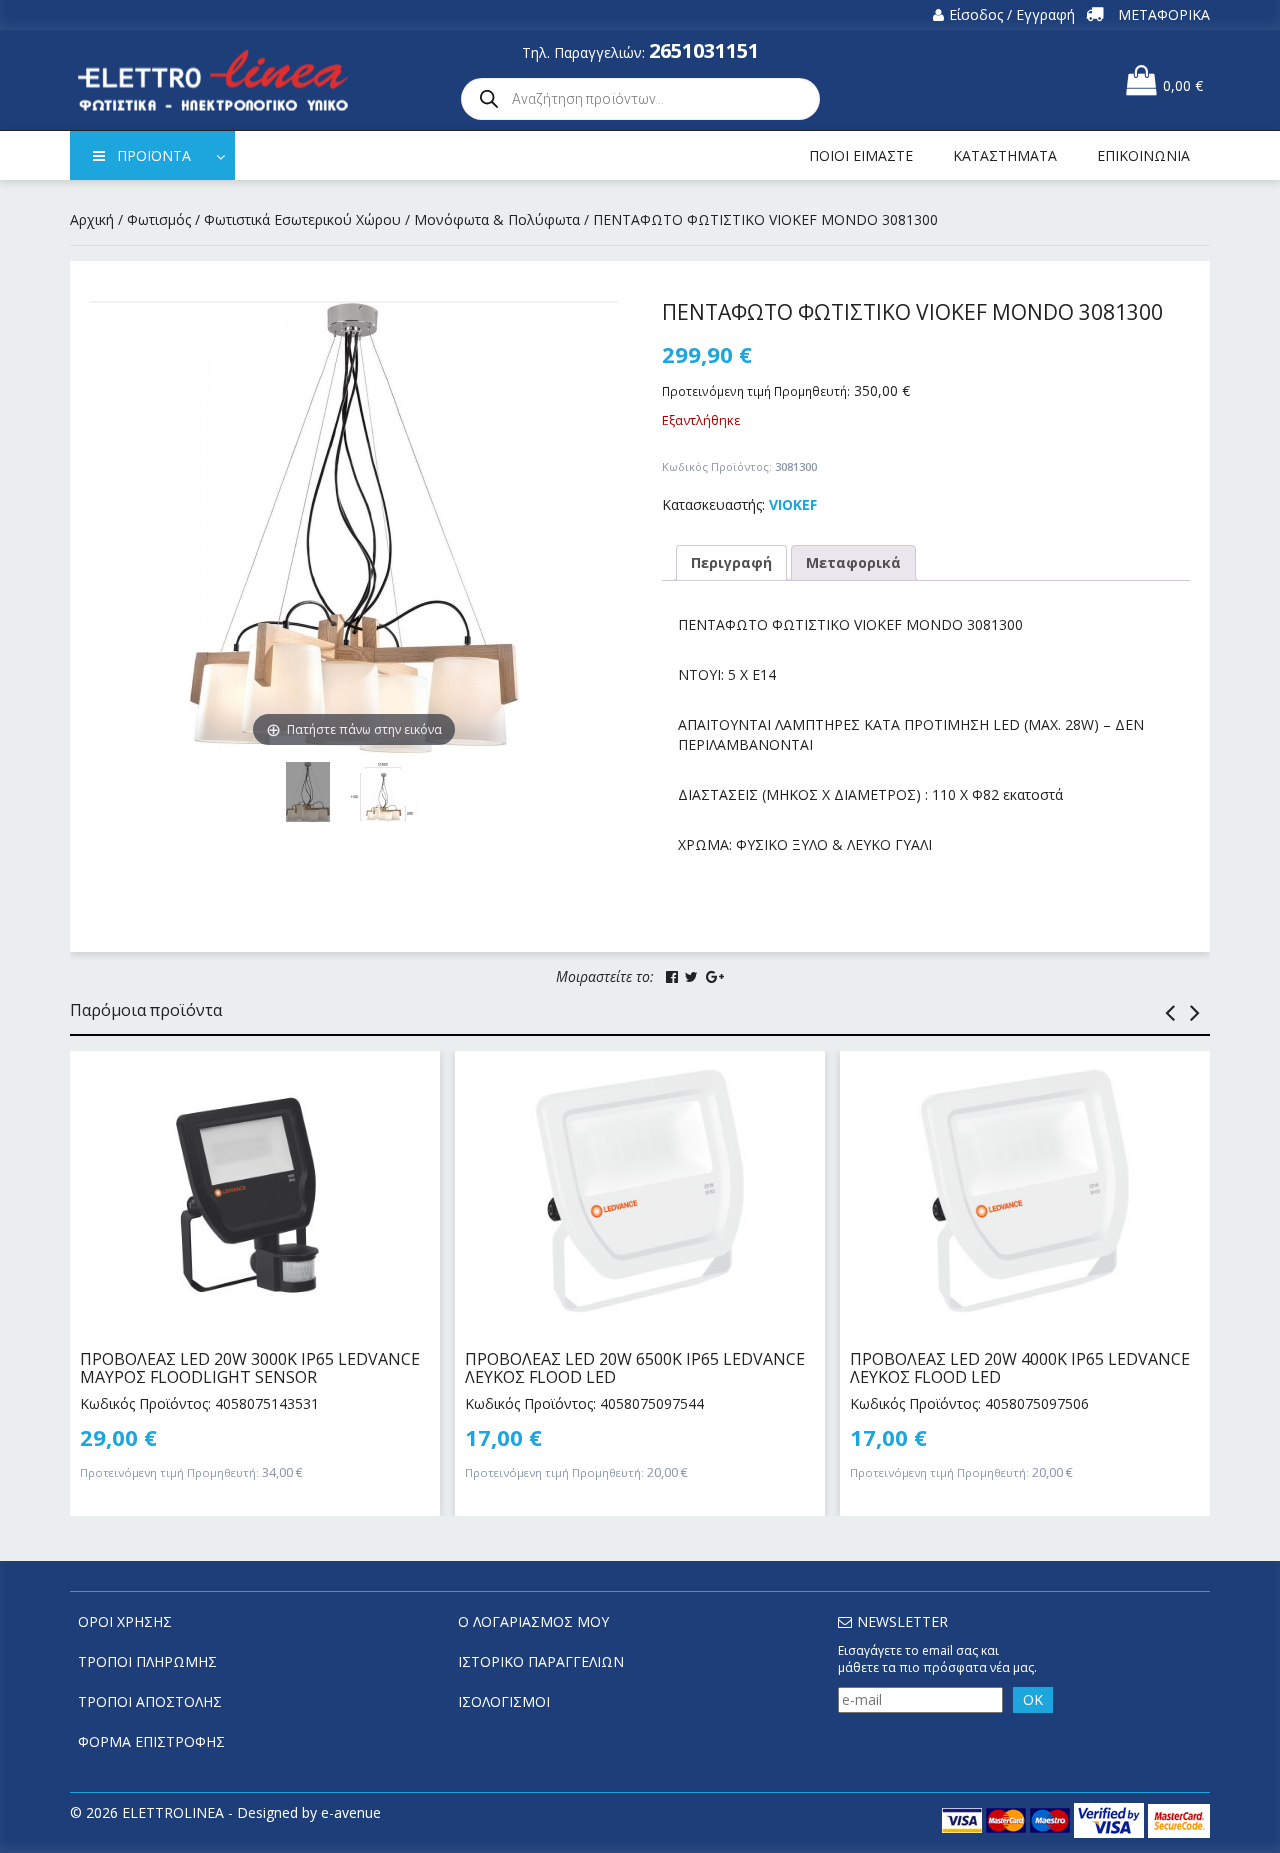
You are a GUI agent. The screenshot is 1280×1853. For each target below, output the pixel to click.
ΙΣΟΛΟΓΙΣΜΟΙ (504, 1701)
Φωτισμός (159, 219)
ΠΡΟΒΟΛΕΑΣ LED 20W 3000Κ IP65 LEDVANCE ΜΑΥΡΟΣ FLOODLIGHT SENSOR (250, 1368)
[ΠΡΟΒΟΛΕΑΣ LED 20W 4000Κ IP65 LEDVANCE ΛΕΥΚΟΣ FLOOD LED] (1025, 1191)
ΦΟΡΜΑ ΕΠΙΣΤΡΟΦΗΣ (151, 1741)
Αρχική (92, 219)
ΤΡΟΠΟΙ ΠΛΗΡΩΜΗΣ (147, 1661)
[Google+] (715, 977)
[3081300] (382, 792)
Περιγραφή (731, 562)
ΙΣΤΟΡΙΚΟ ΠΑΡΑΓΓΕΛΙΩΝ (541, 1661)
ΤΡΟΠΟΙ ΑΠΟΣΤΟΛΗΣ (150, 1701)
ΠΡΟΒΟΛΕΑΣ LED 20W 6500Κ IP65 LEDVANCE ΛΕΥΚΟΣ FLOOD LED (635, 1368)
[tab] (731, 563)
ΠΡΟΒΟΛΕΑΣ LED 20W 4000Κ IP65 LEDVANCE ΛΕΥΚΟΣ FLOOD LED (1020, 1368)
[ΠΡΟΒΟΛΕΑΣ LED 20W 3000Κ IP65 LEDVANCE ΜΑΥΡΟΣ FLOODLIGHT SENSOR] (255, 1191)
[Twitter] (691, 977)
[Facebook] (672, 977)
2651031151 (704, 50)
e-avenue (351, 1812)
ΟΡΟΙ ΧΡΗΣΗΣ (125, 1621)
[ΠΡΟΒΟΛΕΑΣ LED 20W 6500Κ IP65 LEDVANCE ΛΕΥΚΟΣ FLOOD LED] (640, 1191)
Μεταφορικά (853, 562)
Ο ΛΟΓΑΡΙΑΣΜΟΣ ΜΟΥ (533, 1621)
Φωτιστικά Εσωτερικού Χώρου (302, 219)
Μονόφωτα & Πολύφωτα (497, 219)
